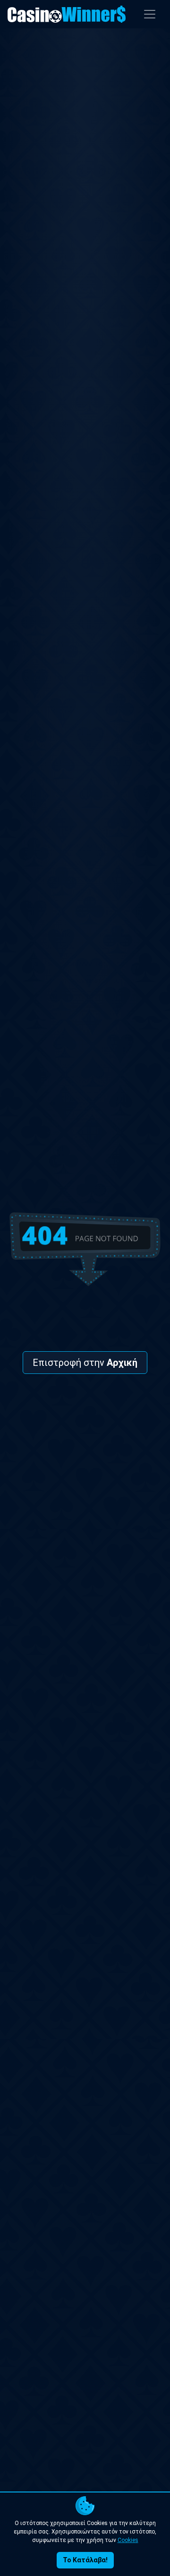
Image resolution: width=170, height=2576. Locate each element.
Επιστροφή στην (85, 1363)
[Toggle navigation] (150, 14)
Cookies (128, 2540)
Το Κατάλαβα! (85, 2560)
